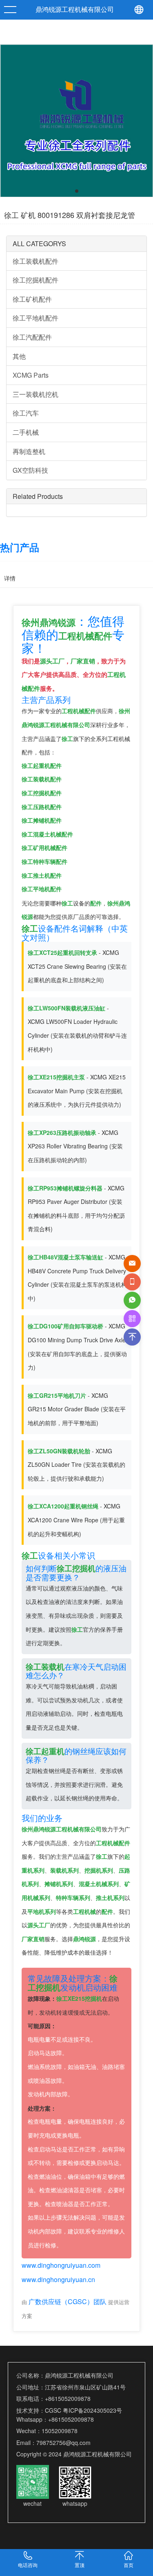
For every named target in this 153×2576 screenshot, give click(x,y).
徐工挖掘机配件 (35, 280)
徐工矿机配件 (32, 299)
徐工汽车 (26, 413)
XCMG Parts (31, 375)
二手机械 (26, 432)
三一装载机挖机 (35, 394)
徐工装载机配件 (35, 261)
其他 (19, 356)
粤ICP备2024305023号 (92, 2410)
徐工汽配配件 (32, 337)
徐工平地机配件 (35, 318)
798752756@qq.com (63, 2443)
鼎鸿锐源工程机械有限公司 (75, 10)
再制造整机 (29, 451)
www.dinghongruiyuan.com (61, 2265)
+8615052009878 (68, 2398)
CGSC (53, 2410)
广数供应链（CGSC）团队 (68, 2301)
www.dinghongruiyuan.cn (58, 2279)
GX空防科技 (30, 470)
